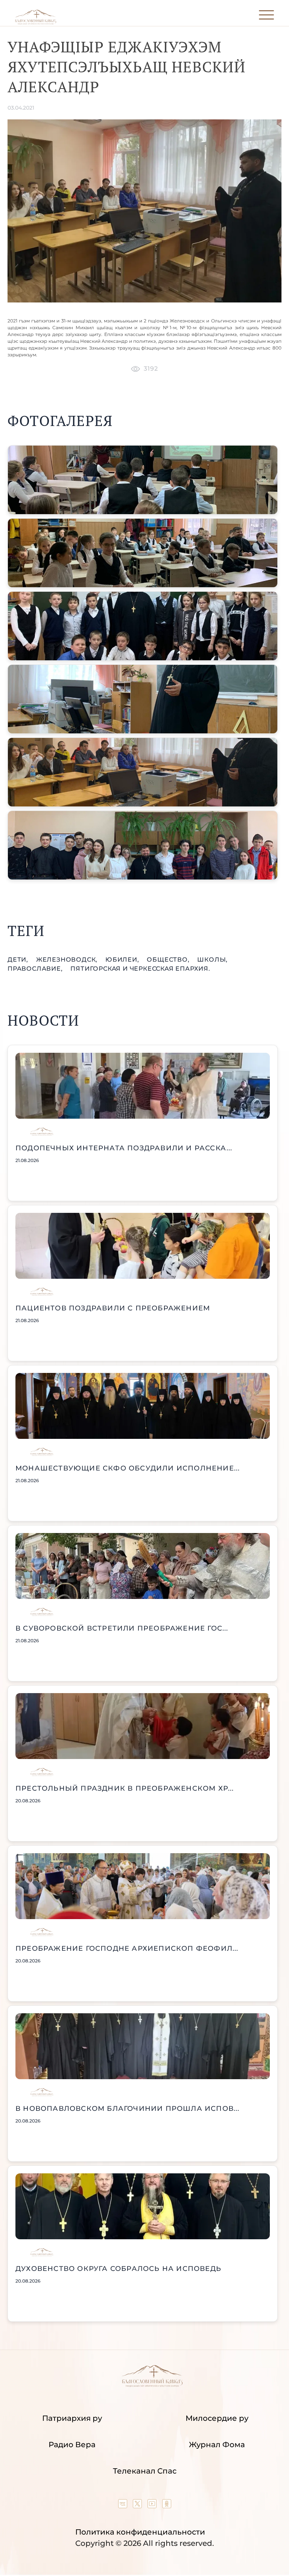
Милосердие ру (217, 2418)
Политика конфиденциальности (140, 2532)
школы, (212, 960)
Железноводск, (68, 960)
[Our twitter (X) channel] (138, 2506)
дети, (19, 960)
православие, (36, 969)
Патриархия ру (72, 2418)
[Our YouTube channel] (153, 2506)
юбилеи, (123, 960)
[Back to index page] (36, 23)
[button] (143, 480)
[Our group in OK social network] (167, 2506)
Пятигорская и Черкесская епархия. (140, 969)
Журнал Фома (217, 2445)
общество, (169, 960)
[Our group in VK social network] (124, 2506)
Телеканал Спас (145, 2471)
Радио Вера (72, 2445)
